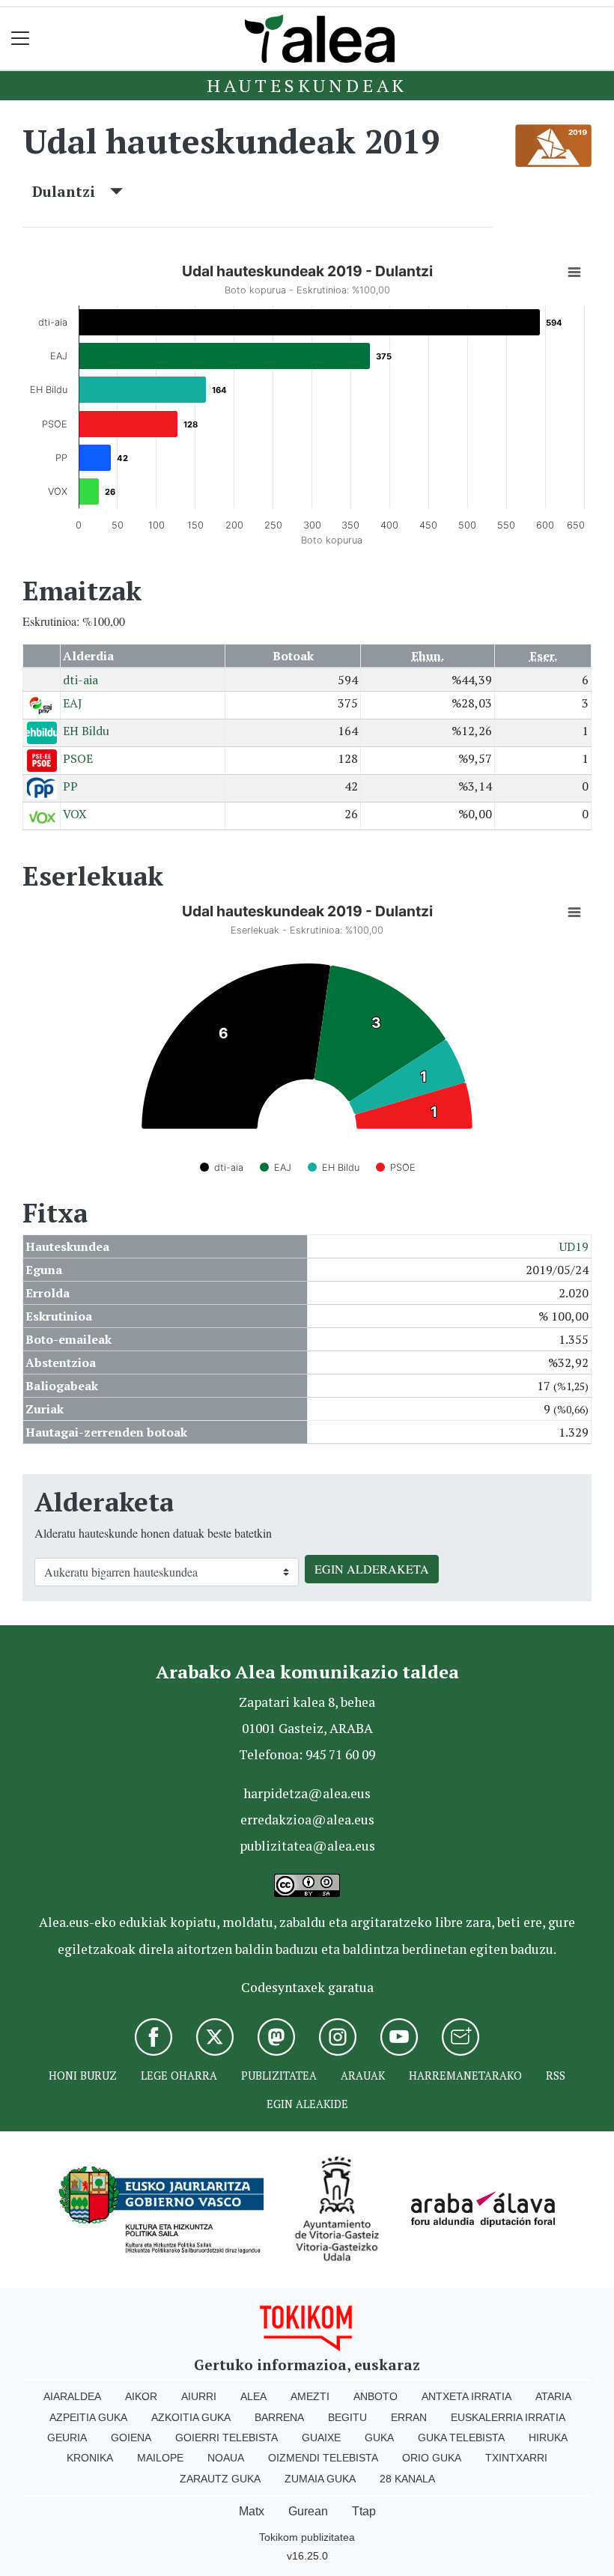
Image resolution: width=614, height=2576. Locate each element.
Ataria (553, 2396)
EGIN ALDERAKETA (372, 1569)
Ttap (364, 2511)
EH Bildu (86, 731)
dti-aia (80, 680)
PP (70, 786)
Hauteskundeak (307, 85)
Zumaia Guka (320, 2479)
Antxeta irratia (466, 2396)
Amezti (310, 2396)
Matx (252, 2511)
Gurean (308, 2511)
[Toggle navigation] (21, 39)
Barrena (279, 2417)
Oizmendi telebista (323, 2458)
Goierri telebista (227, 2438)
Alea (253, 2396)
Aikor (141, 2396)
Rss (556, 2076)
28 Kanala (407, 2479)
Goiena (131, 2438)
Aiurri (199, 2396)
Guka (379, 2438)
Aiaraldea (72, 2396)
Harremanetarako (465, 2076)
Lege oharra (179, 2076)
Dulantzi (71, 191)
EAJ (73, 703)
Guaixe (321, 2438)
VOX (75, 814)
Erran (409, 2417)
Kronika (90, 2458)
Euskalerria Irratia (508, 2417)
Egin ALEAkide (307, 2104)
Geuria (67, 2438)
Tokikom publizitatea (307, 2537)
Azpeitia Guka (88, 2417)
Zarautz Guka (220, 2479)
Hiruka (548, 2438)
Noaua (226, 2458)
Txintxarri (516, 2458)
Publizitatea (279, 2076)
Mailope (160, 2458)
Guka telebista (461, 2438)
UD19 (574, 1246)
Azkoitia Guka (191, 2417)
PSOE (78, 758)
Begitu (347, 2417)
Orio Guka (432, 2458)
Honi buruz (83, 2076)
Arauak (363, 2076)
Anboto (376, 2396)
